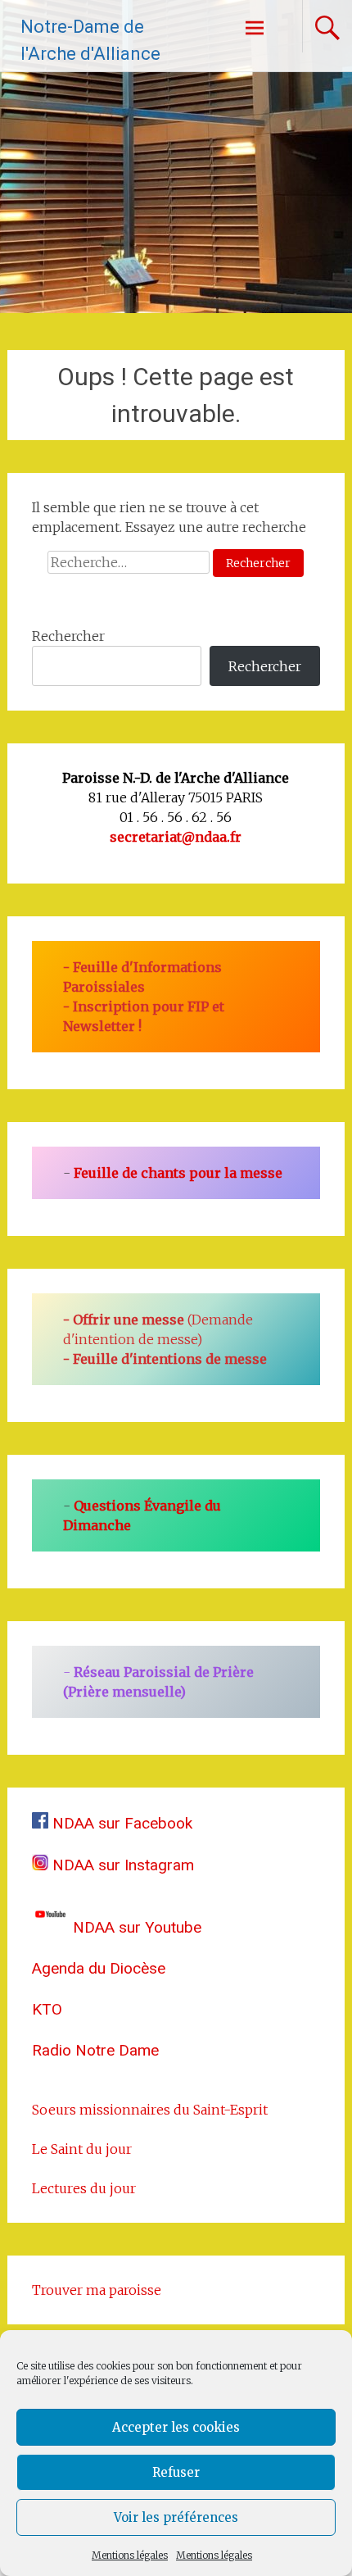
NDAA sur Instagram (121, 1865)
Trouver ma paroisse (97, 2290)
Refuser (176, 2472)
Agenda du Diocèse (99, 1968)
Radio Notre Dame (95, 2050)
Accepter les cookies (176, 2427)
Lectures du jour (84, 2188)
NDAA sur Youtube (135, 1927)
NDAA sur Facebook (120, 1823)
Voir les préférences (176, 2517)
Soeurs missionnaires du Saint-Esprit (150, 2110)
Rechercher (68, 636)
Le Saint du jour (82, 2149)
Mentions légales (130, 2555)
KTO (47, 2009)
